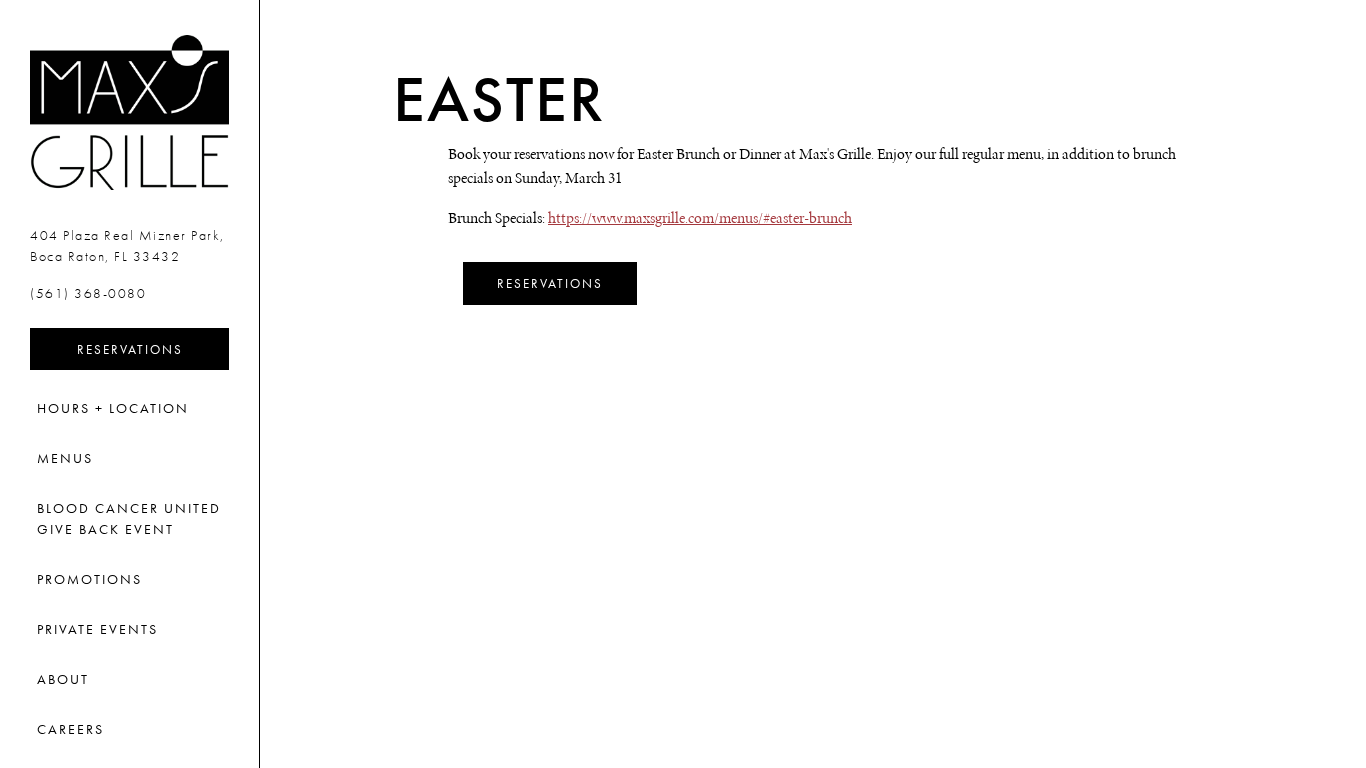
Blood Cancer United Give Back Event (129, 518)
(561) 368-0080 (88, 293)
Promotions (89, 579)
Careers (70, 729)
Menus (65, 458)
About (63, 679)
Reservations (153, 349)
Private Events (97, 629)
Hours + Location (113, 408)
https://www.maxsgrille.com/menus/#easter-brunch (700, 217)
